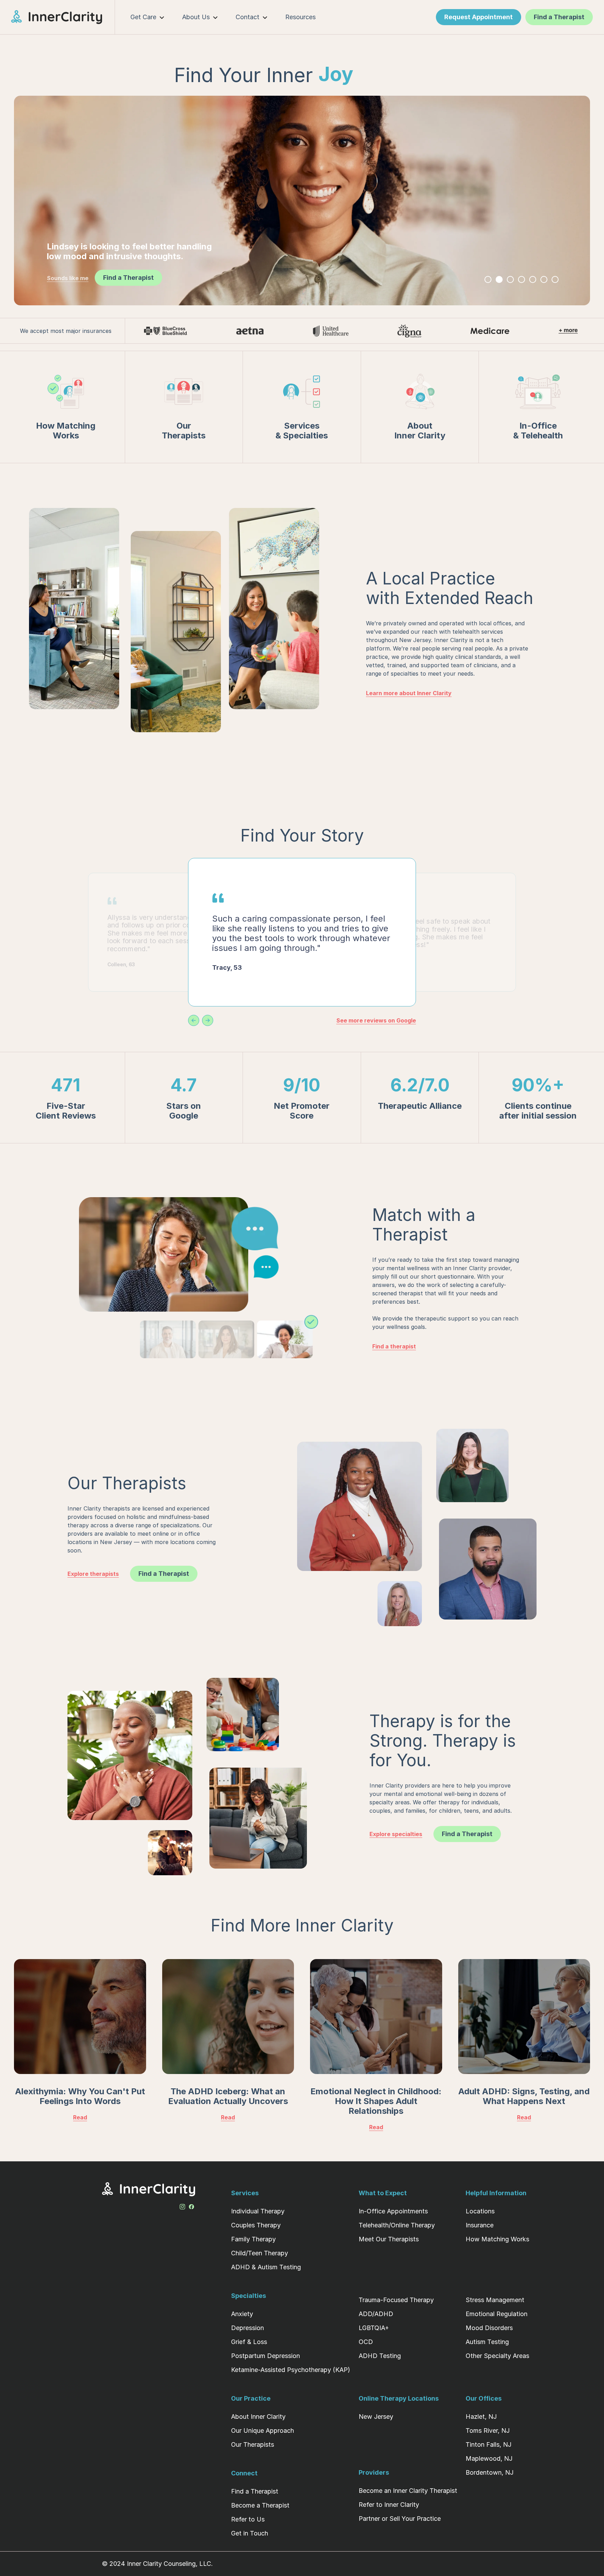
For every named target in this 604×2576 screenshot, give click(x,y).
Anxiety (242, 2314)
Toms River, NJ (488, 2431)
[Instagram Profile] (182, 2205)
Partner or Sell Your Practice (400, 2519)
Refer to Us (248, 2519)
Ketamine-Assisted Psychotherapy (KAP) (291, 2370)
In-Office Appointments (393, 2211)
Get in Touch (250, 2533)
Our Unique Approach (263, 2431)
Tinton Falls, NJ (488, 2444)
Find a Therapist (255, 2491)
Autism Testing (487, 2342)
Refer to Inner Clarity (389, 2505)
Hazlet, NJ (481, 2417)
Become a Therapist (260, 2505)
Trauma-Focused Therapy (396, 2300)
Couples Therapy (256, 2225)
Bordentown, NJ (490, 2472)
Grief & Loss (249, 2342)
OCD (366, 2342)
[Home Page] (63, 17)
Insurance (480, 2225)
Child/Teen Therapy (260, 2253)
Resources (300, 17)
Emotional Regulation (497, 2314)
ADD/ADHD (376, 2314)
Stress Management (495, 2300)
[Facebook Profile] (192, 2205)
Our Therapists (253, 2444)
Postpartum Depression (265, 2356)
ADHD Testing (380, 2356)
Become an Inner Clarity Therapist (408, 2491)
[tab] (488, 279)
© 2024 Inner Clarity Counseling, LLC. (157, 2564)
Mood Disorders (489, 2328)
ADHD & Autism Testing (266, 2267)
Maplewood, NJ (489, 2458)
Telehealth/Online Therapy (397, 2225)
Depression (247, 2328)
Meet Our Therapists (389, 2239)
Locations (480, 2211)
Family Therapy (253, 2239)
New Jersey (376, 2417)
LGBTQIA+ (374, 2328)
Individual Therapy (258, 2211)
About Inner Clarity (258, 2417)
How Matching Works (497, 2239)
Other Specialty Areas (497, 2356)
